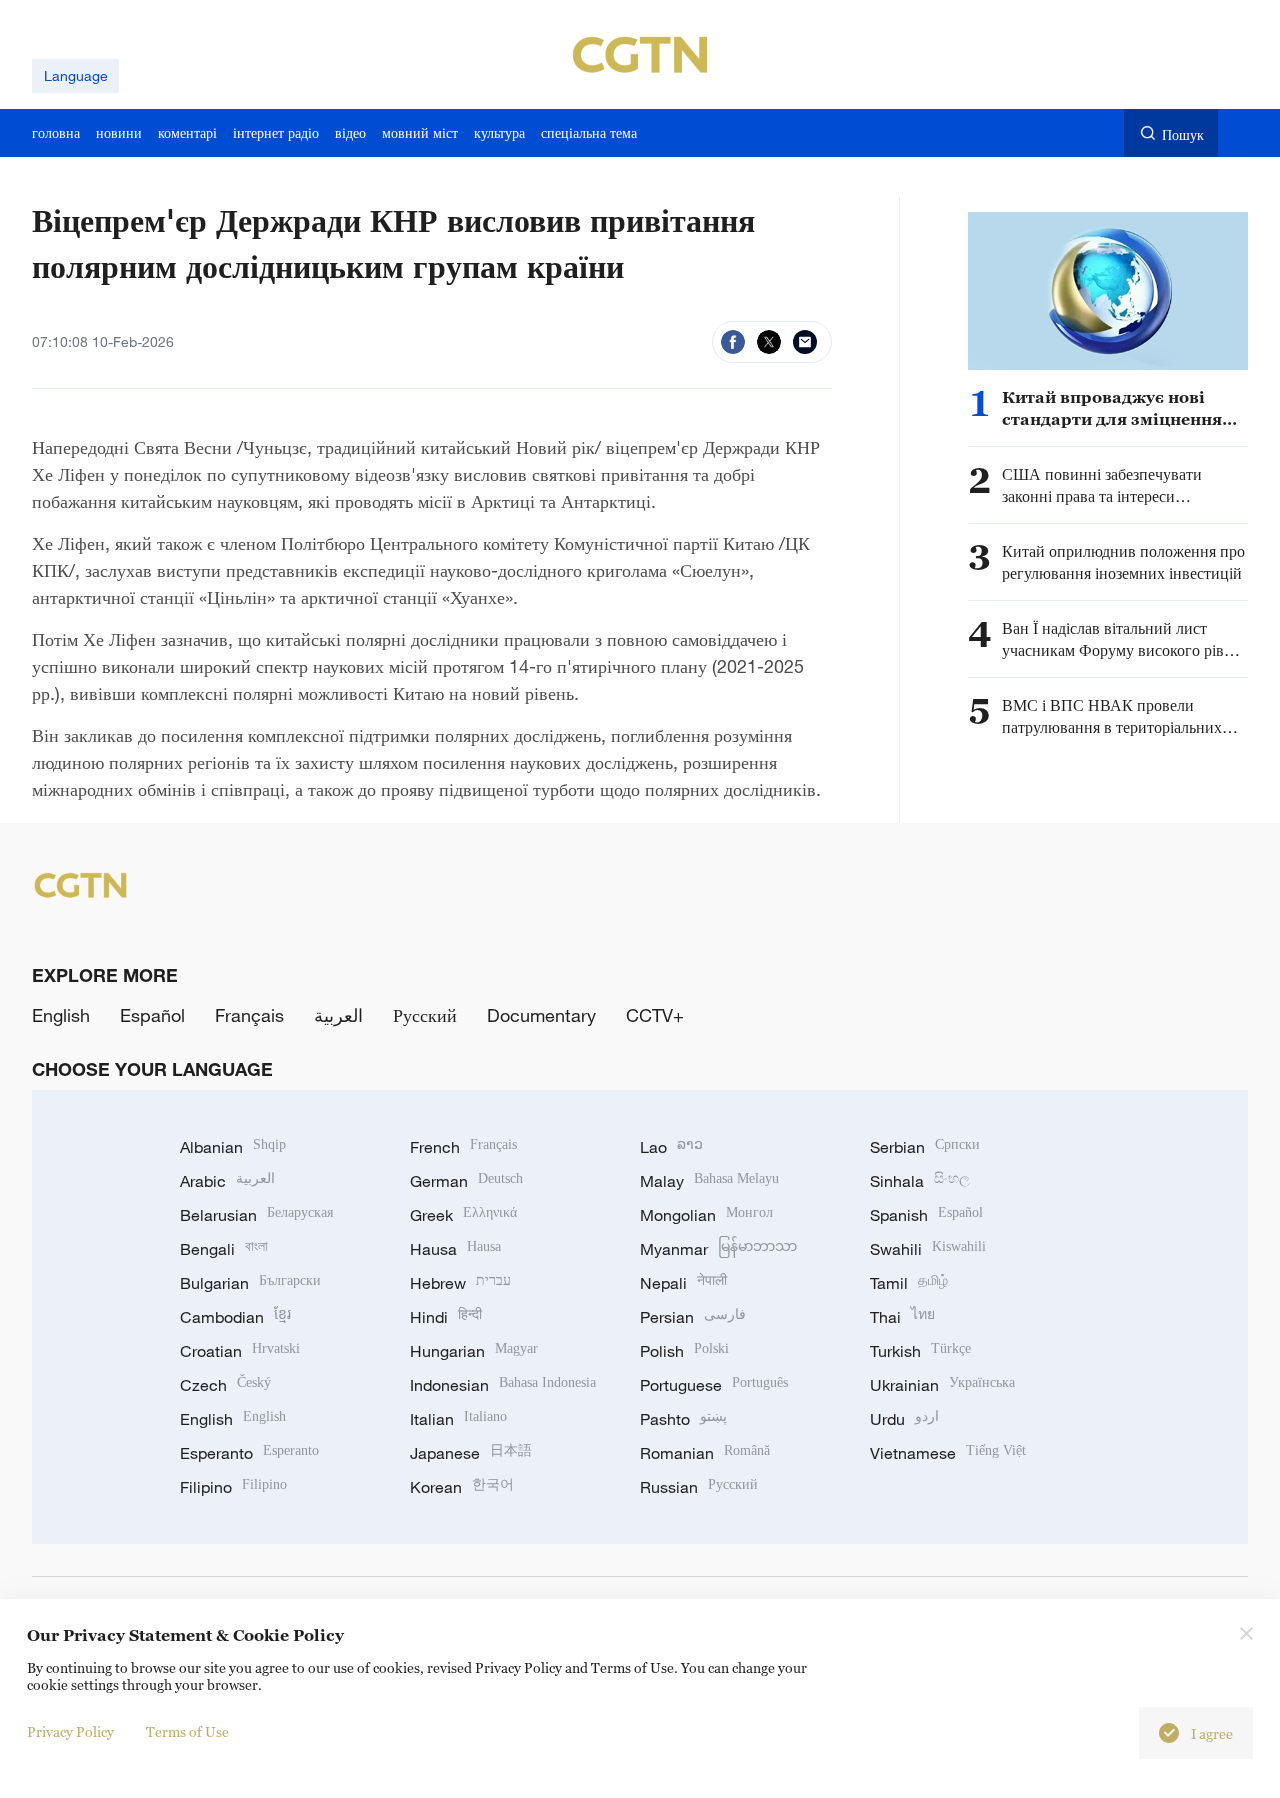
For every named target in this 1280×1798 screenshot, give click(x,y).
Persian (693, 1317)
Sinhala (920, 1181)
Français (249, 1015)
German (466, 1181)
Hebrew (460, 1283)
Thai (902, 1317)
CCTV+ (655, 1015)
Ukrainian (942, 1385)
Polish (684, 1351)
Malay (709, 1181)
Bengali (224, 1249)
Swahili (928, 1249)
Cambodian (235, 1317)
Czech (225, 1385)
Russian (699, 1487)
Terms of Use (187, 1731)
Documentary (541, 1015)
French (463, 1147)
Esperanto (249, 1453)
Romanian (705, 1453)
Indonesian (503, 1385)
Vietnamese (948, 1453)
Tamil (909, 1283)
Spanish (926, 1215)
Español (152, 1015)
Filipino (233, 1487)
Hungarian (474, 1351)
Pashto (683, 1419)
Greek (463, 1215)
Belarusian (256, 1215)
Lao (671, 1147)
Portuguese (714, 1385)
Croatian (240, 1351)
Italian (458, 1419)
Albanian (233, 1147)
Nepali (683, 1283)
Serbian (925, 1147)
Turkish (920, 1351)
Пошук (1183, 134)
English (61, 1015)
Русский (425, 1015)
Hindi (446, 1317)
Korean (462, 1487)
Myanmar (718, 1249)
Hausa (455, 1249)
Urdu (904, 1419)
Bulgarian (250, 1283)
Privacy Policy (70, 1731)
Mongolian (706, 1215)
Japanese (471, 1453)
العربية (338, 1015)
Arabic (227, 1181)
